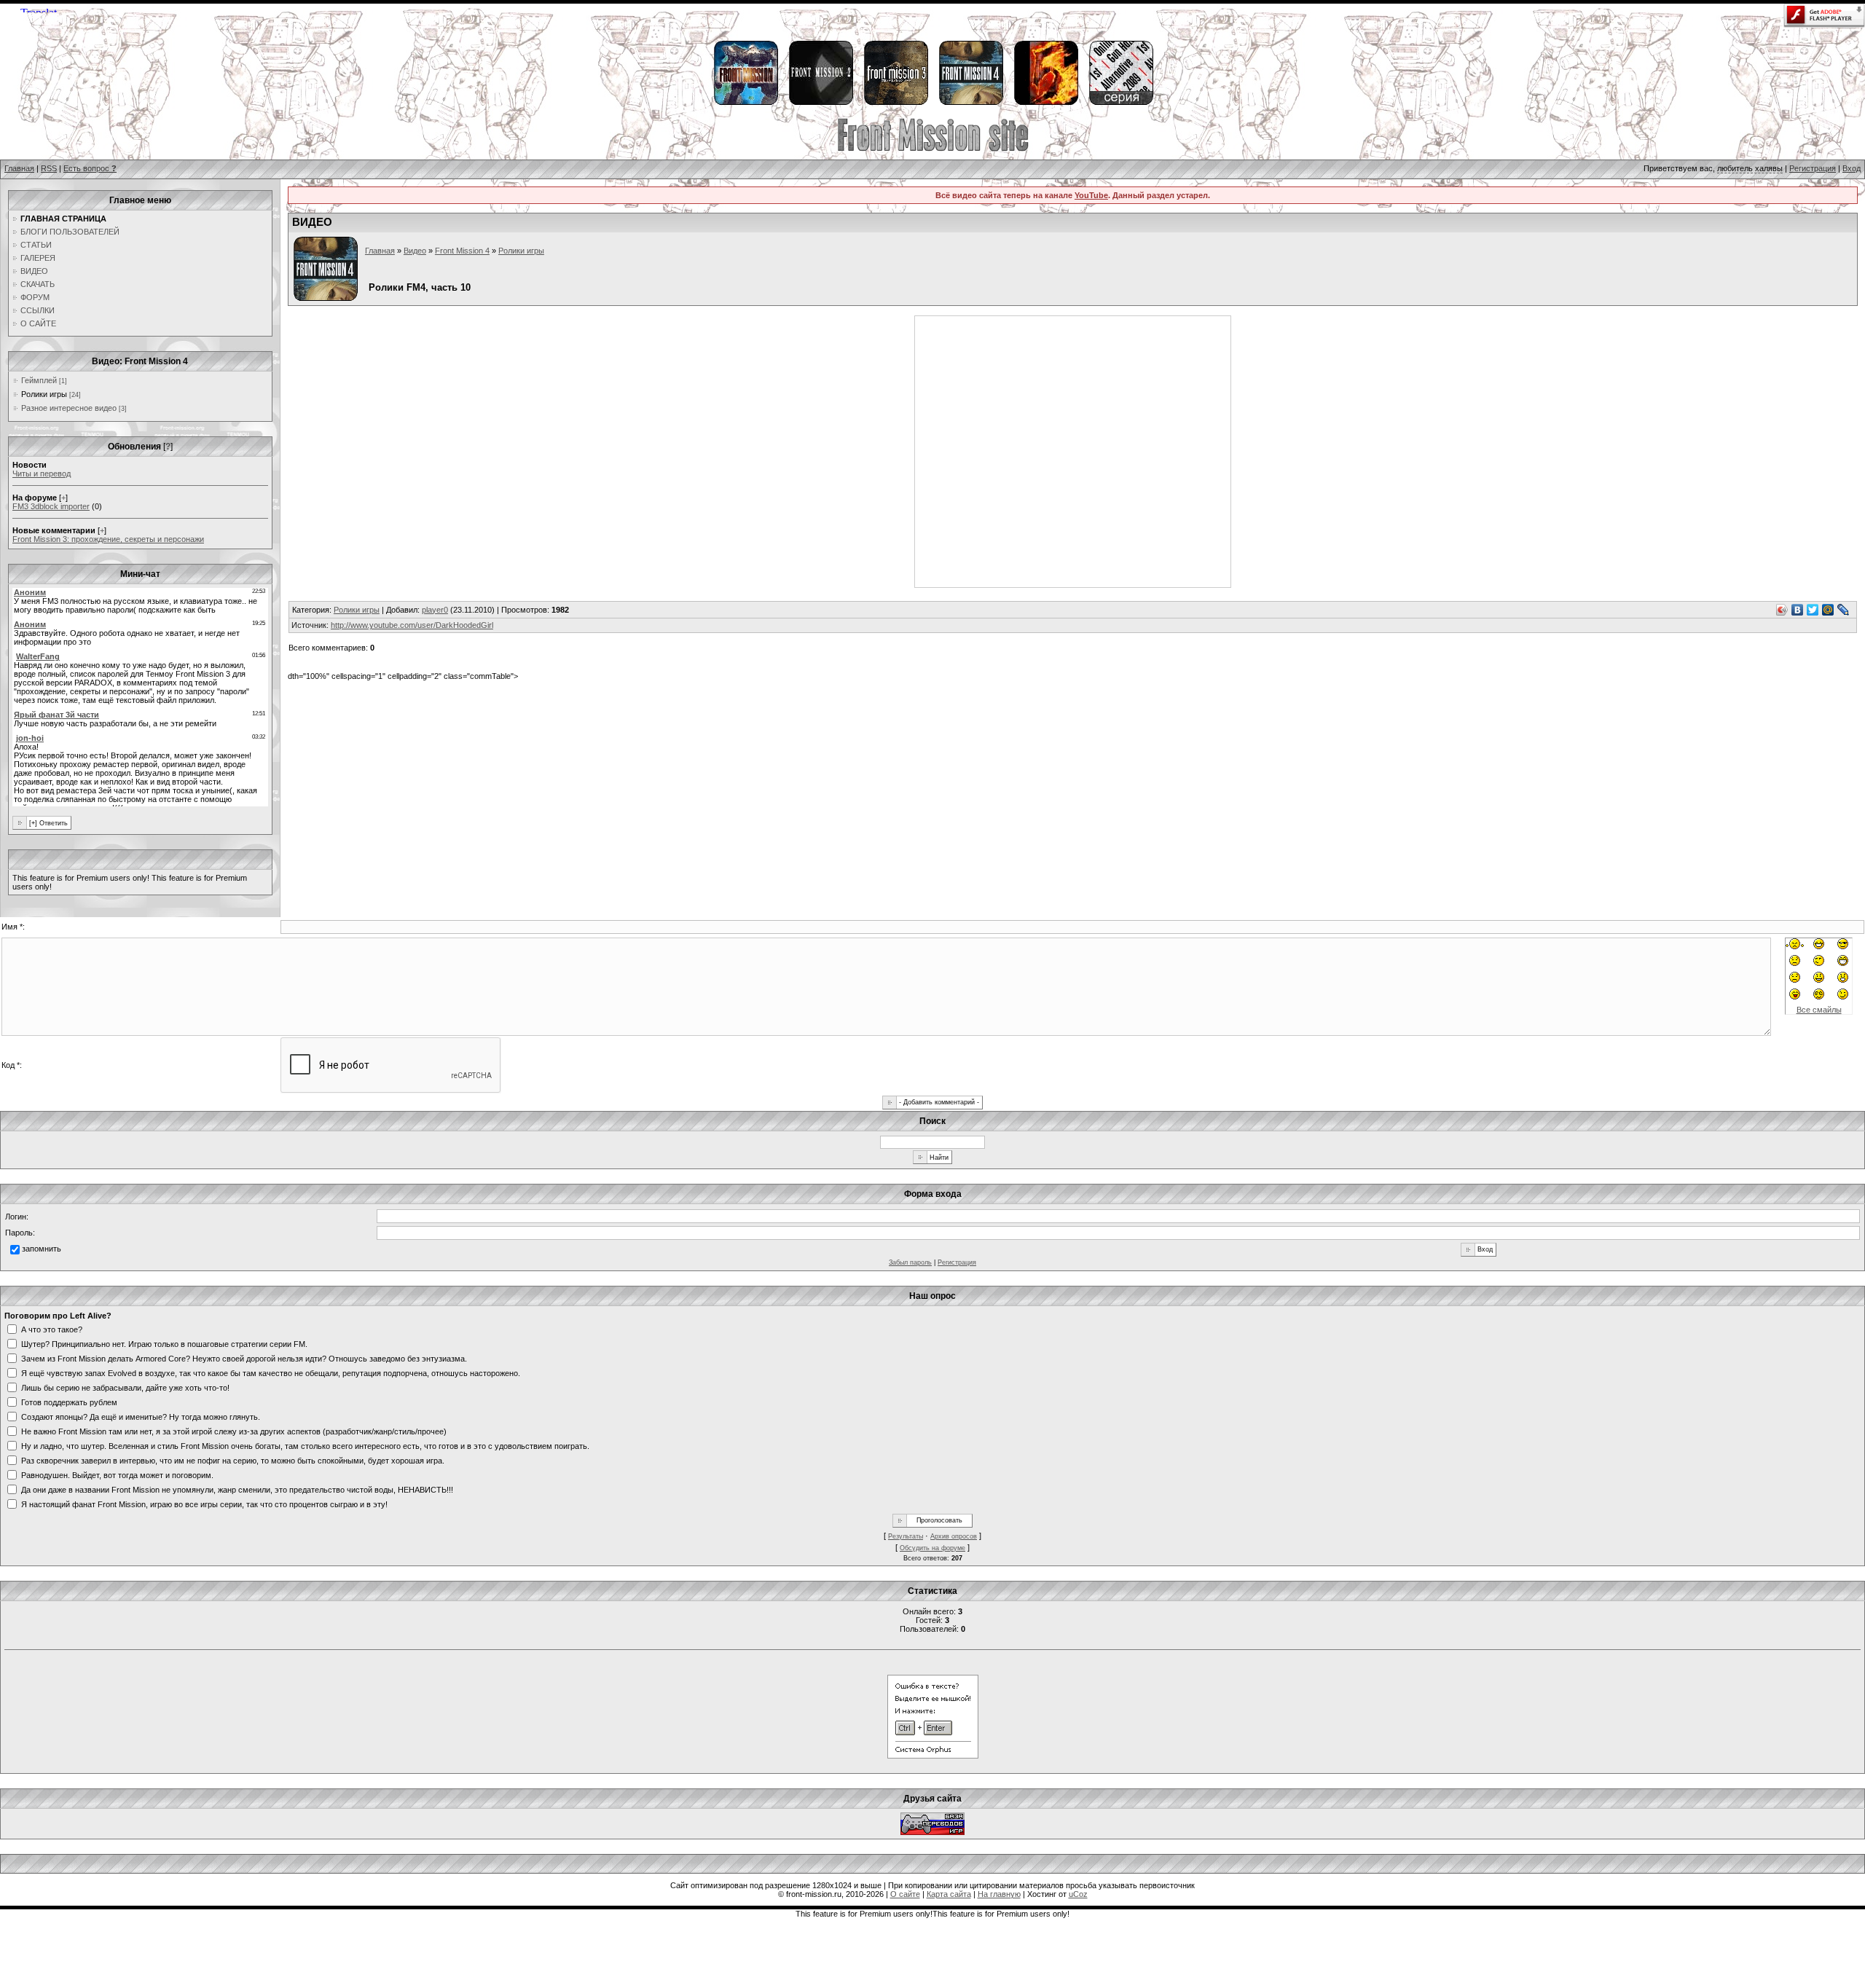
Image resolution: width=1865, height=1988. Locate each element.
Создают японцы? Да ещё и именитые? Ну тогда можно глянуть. (141, 1416)
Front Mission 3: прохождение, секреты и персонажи (108, 539)
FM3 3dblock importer (51, 506)
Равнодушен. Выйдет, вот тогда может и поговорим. (117, 1474)
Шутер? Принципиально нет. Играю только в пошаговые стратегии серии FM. (164, 1343)
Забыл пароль (910, 1262)
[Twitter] (1813, 610)
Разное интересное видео (69, 408)
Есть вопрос (90, 168)
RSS (49, 168)
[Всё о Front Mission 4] (970, 103)
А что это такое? (52, 1329)
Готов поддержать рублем (69, 1402)
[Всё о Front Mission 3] (895, 103)
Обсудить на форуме (932, 1548)
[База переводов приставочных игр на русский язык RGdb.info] (932, 1832)
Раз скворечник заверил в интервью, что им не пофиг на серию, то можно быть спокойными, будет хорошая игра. (233, 1460)
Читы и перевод (42, 474)
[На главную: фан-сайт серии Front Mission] (933, 149)
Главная (19, 168)
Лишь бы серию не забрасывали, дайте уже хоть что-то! (125, 1387)
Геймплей (39, 380)
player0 (435, 610)
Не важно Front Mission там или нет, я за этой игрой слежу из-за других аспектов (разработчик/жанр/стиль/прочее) (234, 1431)
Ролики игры (44, 394)
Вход (1852, 168)
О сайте (905, 1894)
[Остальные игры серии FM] (1120, 103)
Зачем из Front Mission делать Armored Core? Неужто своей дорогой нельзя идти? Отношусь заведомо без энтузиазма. (244, 1358)
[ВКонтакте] (1798, 610)
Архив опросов (954, 1536)
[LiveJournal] (1844, 610)
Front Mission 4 (462, 251)
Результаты (906, 1536)
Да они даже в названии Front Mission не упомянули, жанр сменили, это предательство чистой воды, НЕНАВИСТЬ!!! (237, 1489)
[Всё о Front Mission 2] (820, 103)
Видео (415, 251)
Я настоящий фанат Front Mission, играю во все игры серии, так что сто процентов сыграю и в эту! (204, 1504)
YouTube (1091, 195)
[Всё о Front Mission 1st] (745, 103)
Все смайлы (1819, 1010)
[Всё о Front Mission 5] (1045, 103)
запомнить (42, 1249)
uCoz (1078, 1894)
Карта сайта (949, 1894)
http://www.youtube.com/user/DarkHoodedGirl (412, 625)
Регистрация (1813, 168)
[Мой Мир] (1828, 610)
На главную (999, 1894)
